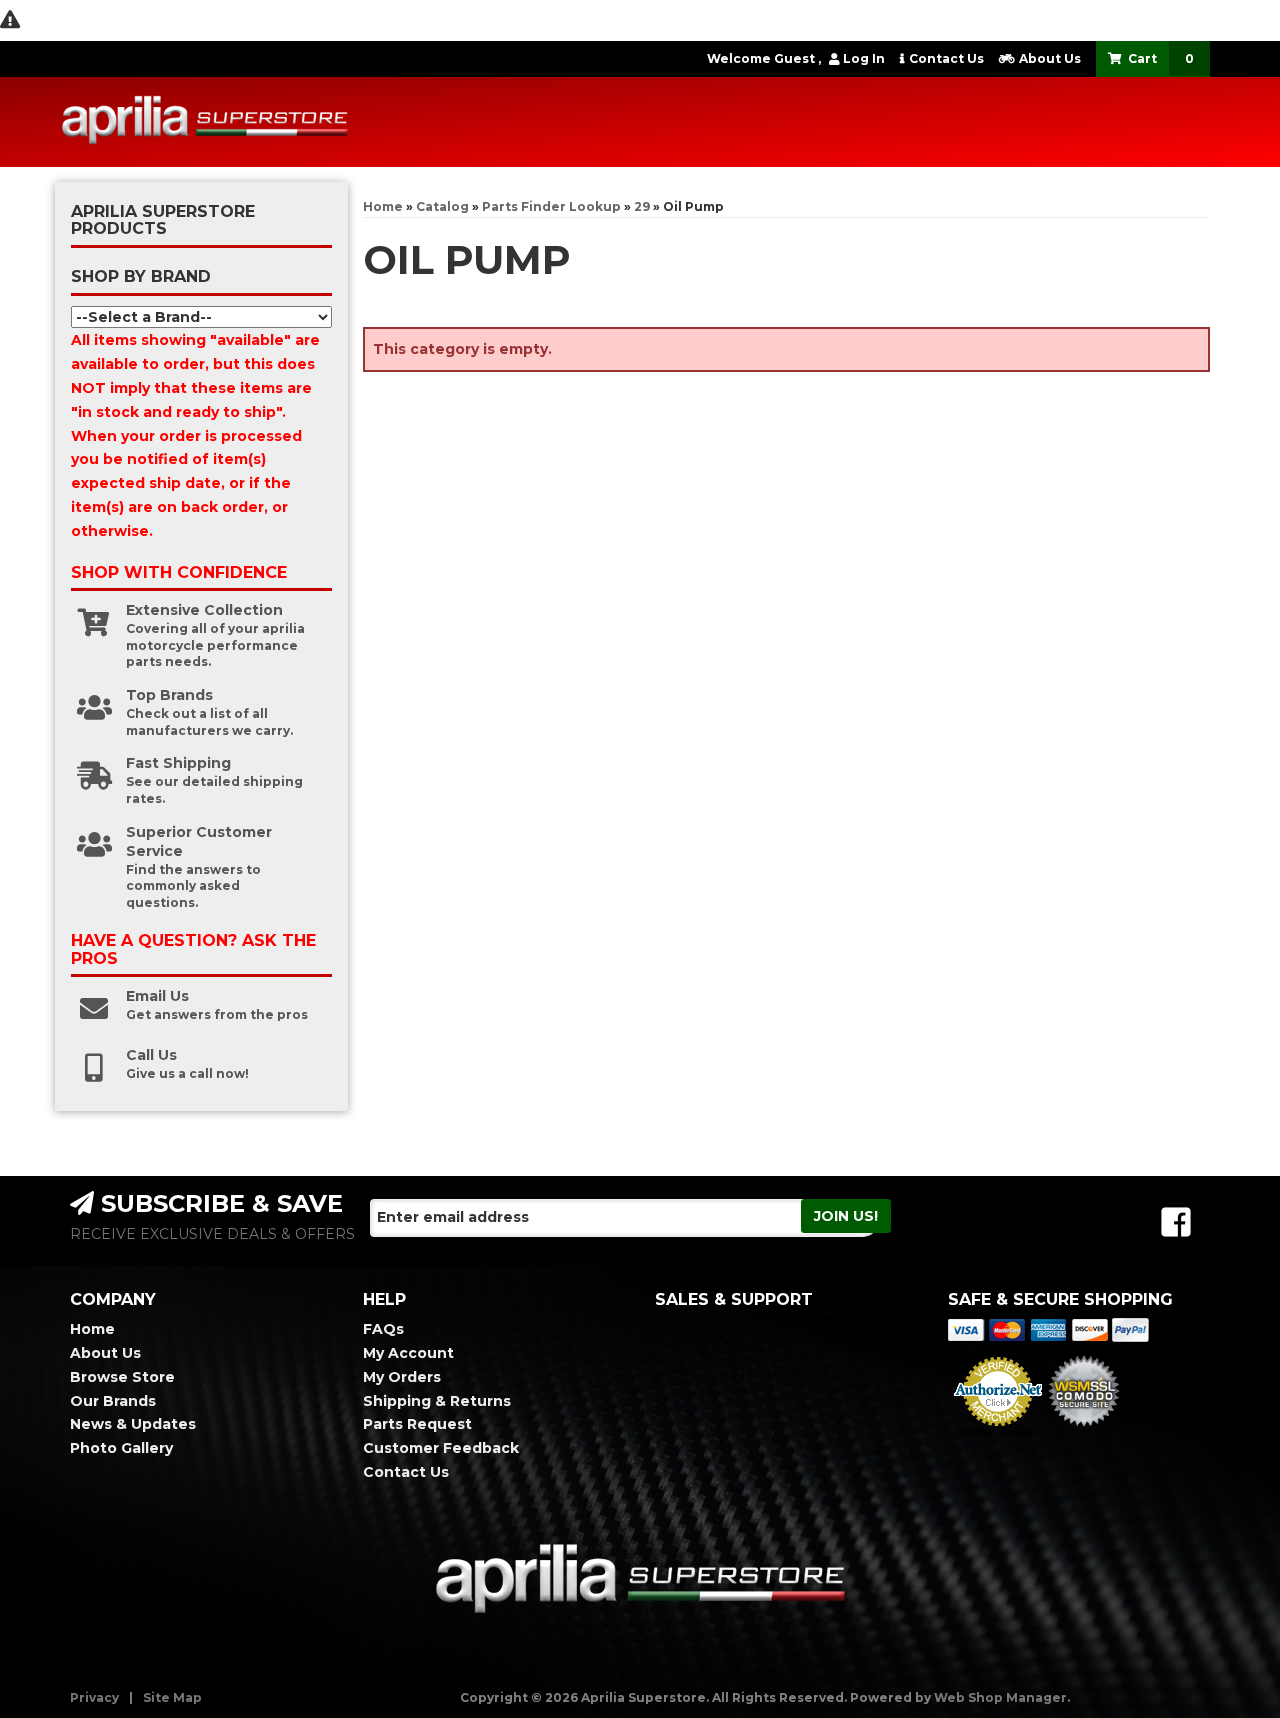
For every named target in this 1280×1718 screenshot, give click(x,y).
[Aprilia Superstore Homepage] (205, 122)
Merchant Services (998, 1432)
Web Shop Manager (1000, 1697)
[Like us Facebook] (1176, 1222)
